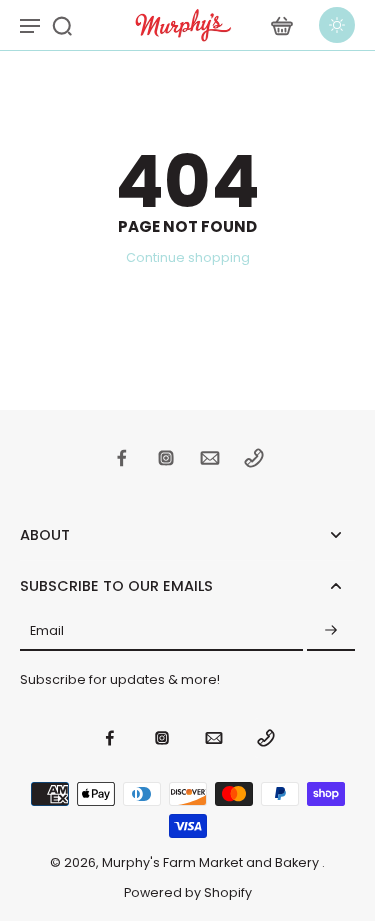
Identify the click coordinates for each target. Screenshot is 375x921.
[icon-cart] (281, 25)
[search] (62, 25)
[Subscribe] (331, 631)
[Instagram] (166, 458)
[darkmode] (337, 25)
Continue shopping (188, 257)
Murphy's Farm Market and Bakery (212, 862)
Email (47, 631)
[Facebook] (122, 458)
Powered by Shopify (188, 892)
